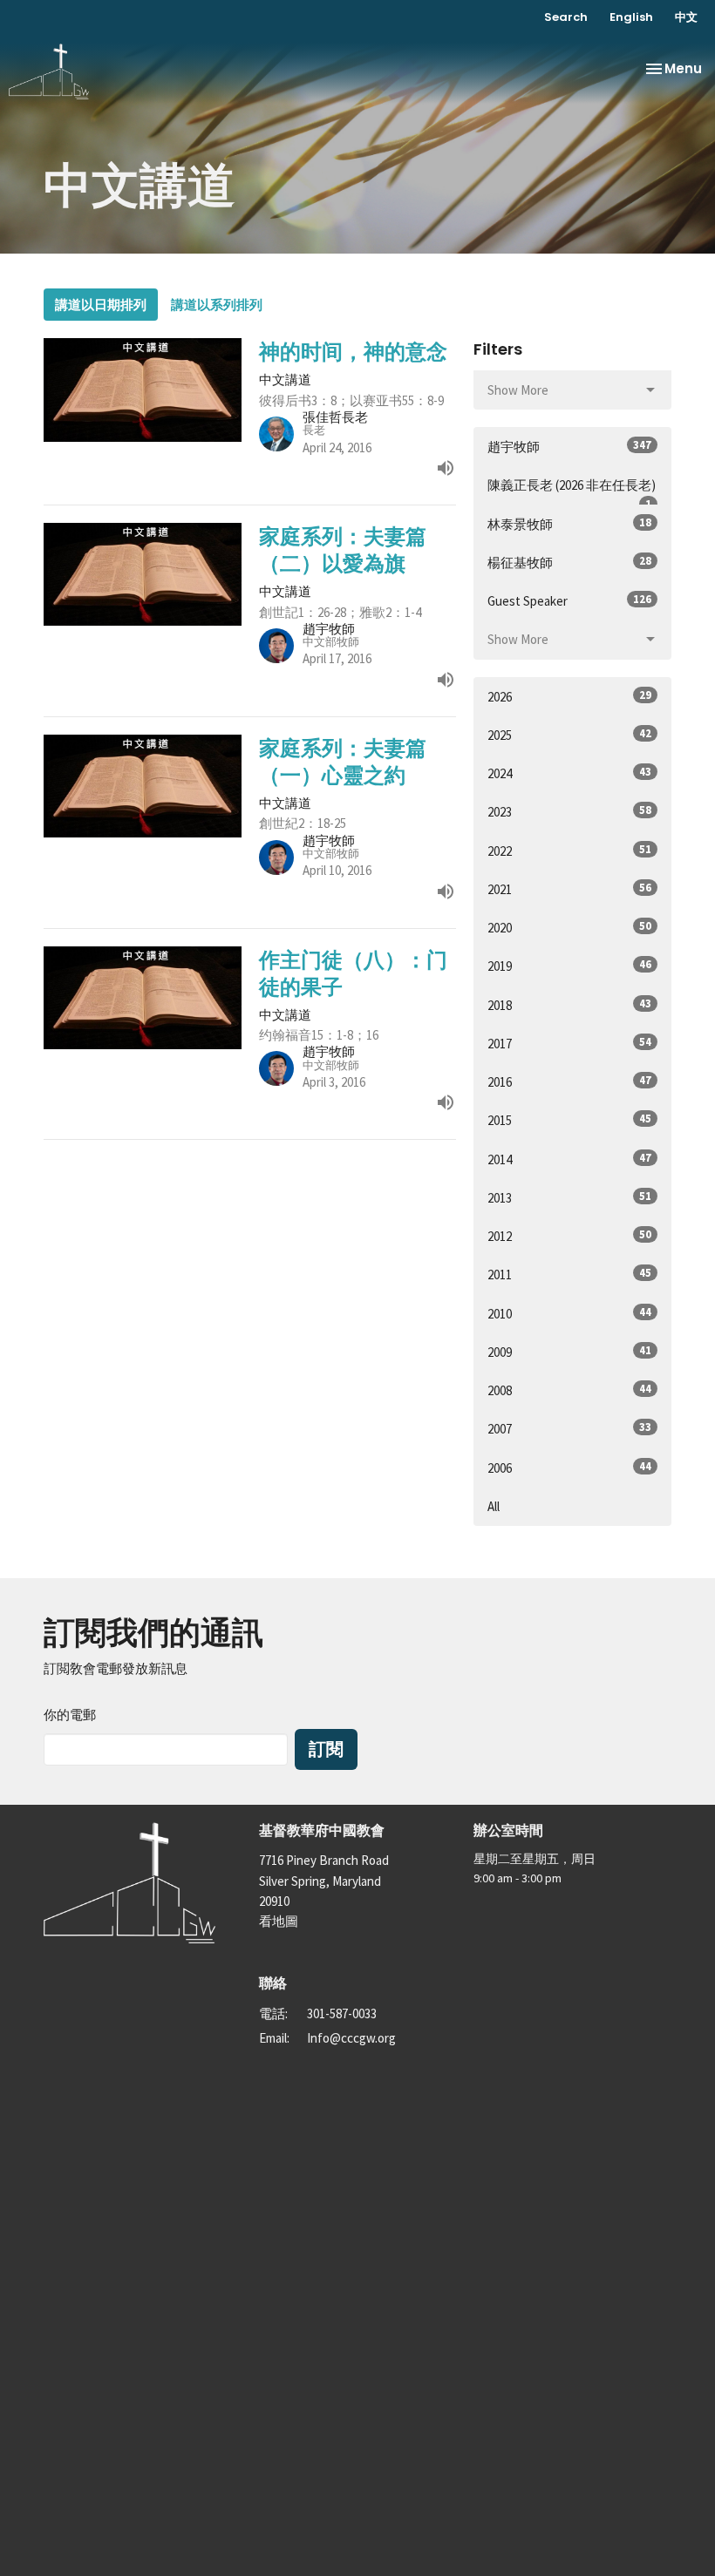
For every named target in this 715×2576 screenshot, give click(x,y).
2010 (569, 1313)
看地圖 (279, 1921)
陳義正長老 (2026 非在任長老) (572, 491)
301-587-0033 (342, 2013)
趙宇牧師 (569, 446)
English (631, 17)
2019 (569, 966)
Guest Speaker (569, 600)
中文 (686, 17)
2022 (569, 851)
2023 (569, 811)
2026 (569, 696)
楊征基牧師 (569, 562)
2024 (569, 773)
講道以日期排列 (101, 305)
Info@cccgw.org (351, 2038)
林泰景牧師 (569, 524)
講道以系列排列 (217, 305)
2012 (569, 1236)
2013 (569, 1197)
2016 (569, 1081)
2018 (569, 1005)
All (494, 1506)
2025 (569, 735)
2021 (569, 889)
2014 (569, 1159)
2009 (569, 1352)
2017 (569, 1043)
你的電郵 (70, 1715)
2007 (569, 1428)
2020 (569, 927)
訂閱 (326, 1749)
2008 (569, 1390)
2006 (569, 1468)
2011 (569, 1274)
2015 (569, 1120)
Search (566, 17)
